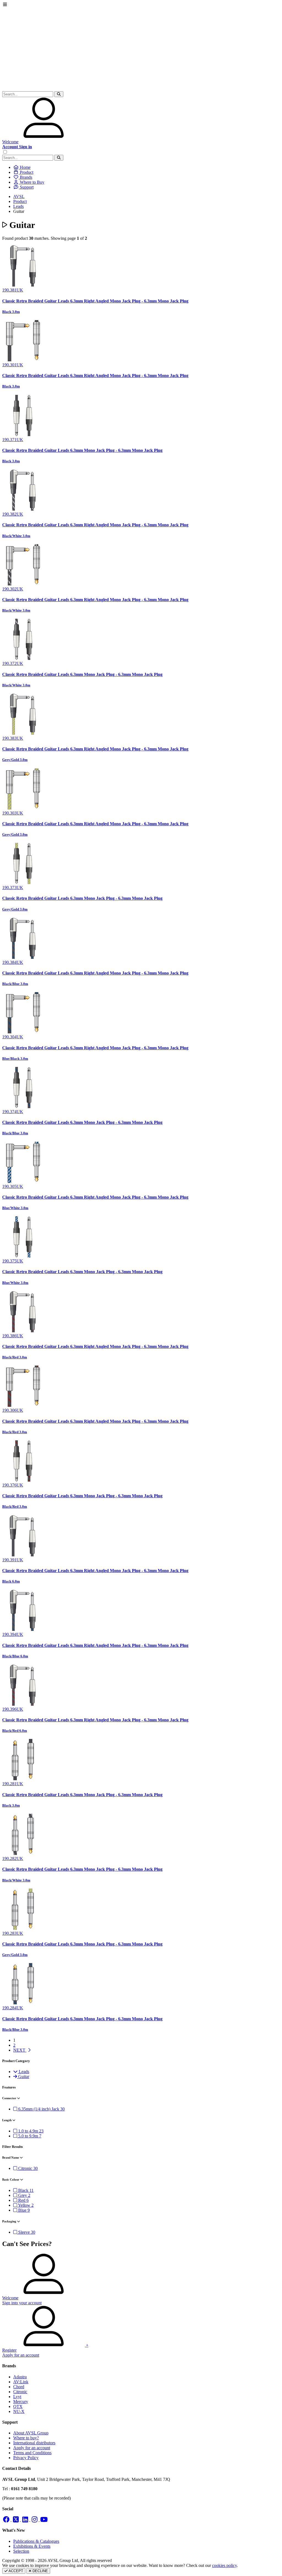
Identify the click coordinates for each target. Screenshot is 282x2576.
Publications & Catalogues (36, 2541)
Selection (21, 2551)
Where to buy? (26, 2438)
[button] (59, 94)
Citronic (20, 2392)
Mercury (21, 2402)
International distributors (34, 2443)
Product (20, 201)
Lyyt (17, 2397)
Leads (18, 206)
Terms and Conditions (32, 2453)
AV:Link (21, 2382)
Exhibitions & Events (32, 2546)
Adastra (20, 2377)
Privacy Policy (26, 2458)
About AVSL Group (31, 2433)
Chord (19, 2387)
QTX (18, 2406)
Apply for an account (32, 2448)
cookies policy (224, 2565)
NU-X (19, 2411)
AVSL (19, 196)
